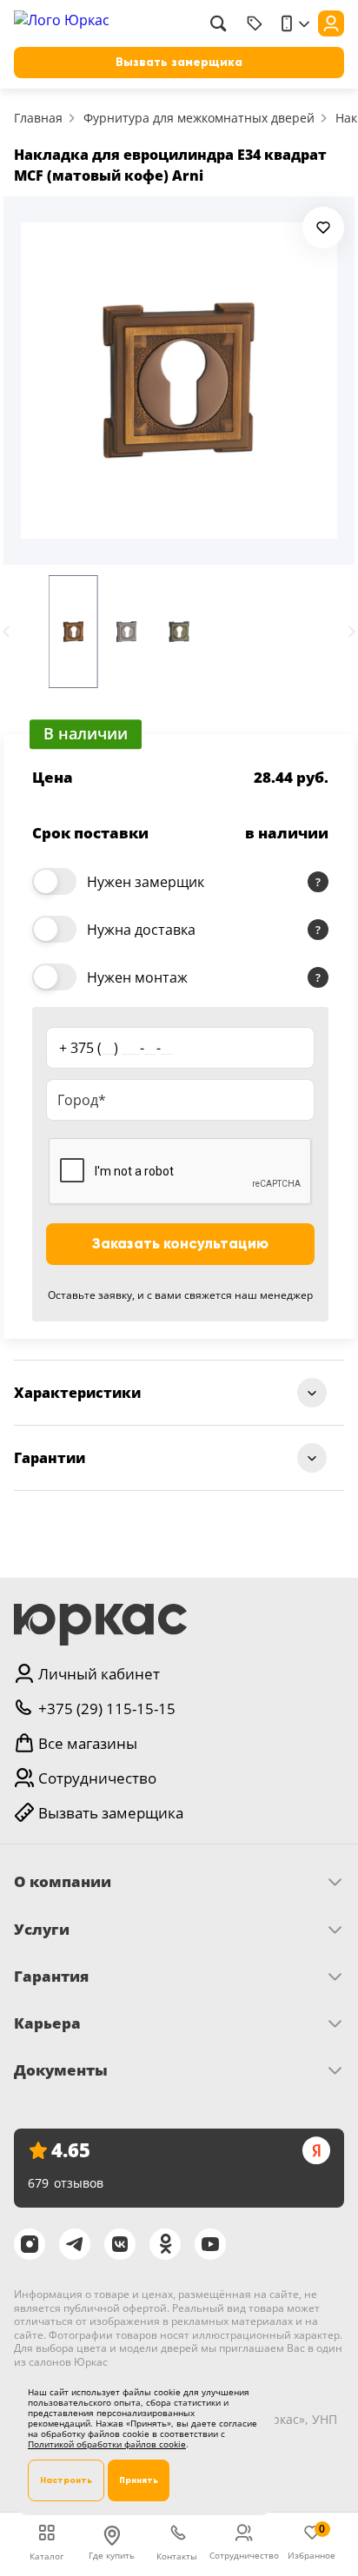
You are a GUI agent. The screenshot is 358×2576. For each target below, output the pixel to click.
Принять (139, 2480)
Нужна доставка (141, 930)
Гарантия (51, 1977)
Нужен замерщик (146, 882)
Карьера (47, 2023)
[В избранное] (323, 228)
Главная (38, 118)
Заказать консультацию (180, 1244)
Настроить (66, 2480)
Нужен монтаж (137, 977)
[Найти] (218, 23)
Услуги (42, 1930)
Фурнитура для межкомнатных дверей (199, 118)
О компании (63, 1882)
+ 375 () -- (116, 1048)
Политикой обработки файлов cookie (107, 2444)
